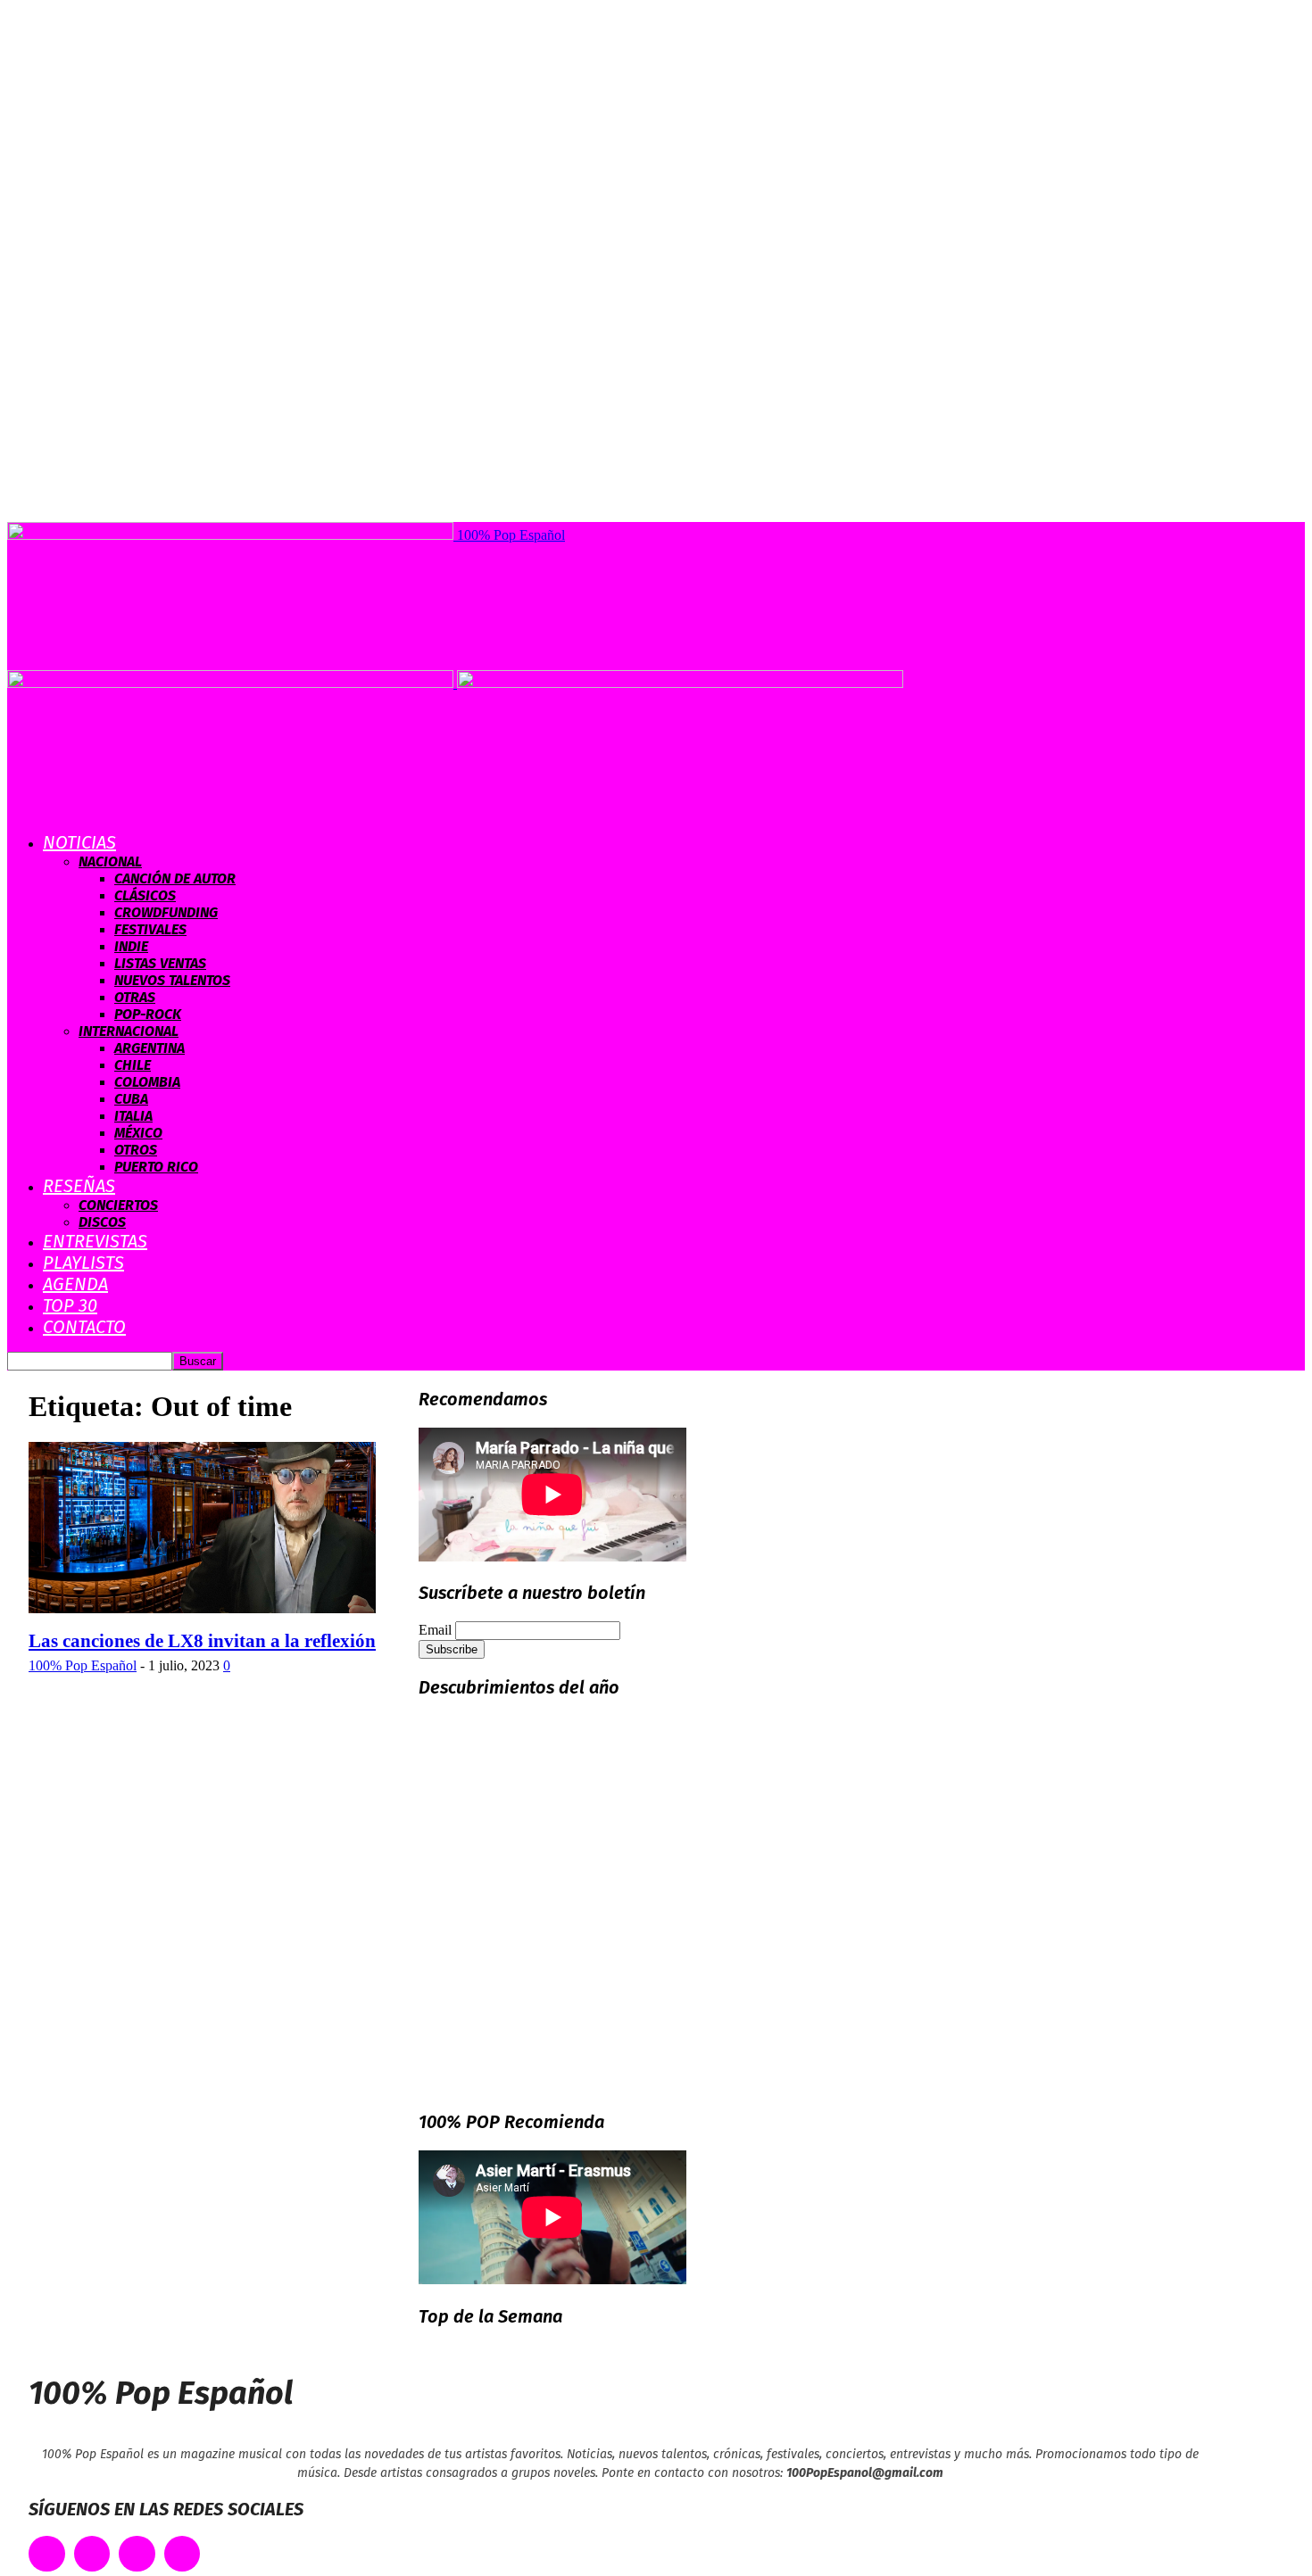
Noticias (79, 842)
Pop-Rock (148, 1014)
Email (435, 1630)
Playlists (83, 1263)
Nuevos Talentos (172, 980)
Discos (102, 1222)
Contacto (84, 1327)
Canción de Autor (175, 878)
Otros (136, 1150)
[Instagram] (137, 2554)
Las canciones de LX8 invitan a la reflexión (202, 1641)
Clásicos (145, 895)
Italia (133, 1116)
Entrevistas (95, 1241)
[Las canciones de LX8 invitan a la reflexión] (202, 1608)
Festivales (150, 929)
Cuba (131, 1099)
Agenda (75, 1284)
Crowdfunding (166, 912)
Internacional (129, 1031)
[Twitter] (92, 2554)
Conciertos (118, 1205)
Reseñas (79, 1186)
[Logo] (232, 683)
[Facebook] (47, 2554)
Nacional (110, 861)
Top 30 (70, 1305)
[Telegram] (183, 2554)
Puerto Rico (156, 1167)
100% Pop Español (83, 1665)
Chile (133, 1065)
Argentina (149, 1048)
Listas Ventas (160, 963)
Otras (135, 997)
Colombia (147, 1082)
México (138, 1133)
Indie (131, 946)
